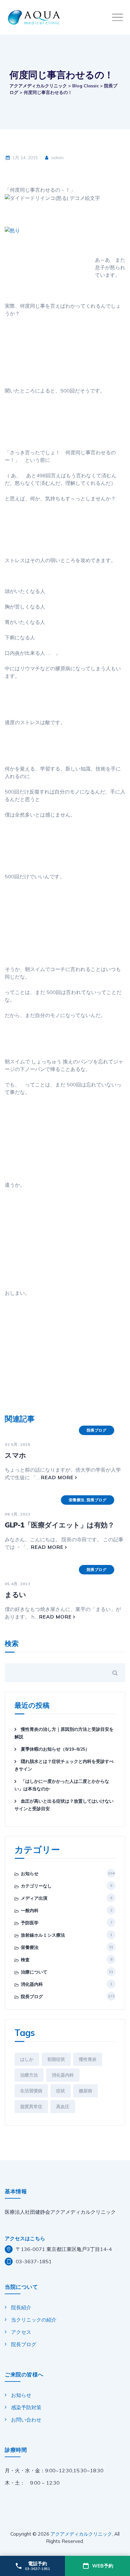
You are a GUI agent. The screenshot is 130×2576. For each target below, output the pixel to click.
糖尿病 (86, 2091)
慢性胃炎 (88, 2059)
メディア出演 (34, 1898)
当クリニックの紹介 (34, 2320)
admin (57, 158)
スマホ (15, 1455)
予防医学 (30, 1923)
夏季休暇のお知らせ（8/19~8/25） (55, 1749)
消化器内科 (32, 1984)
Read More (57, 1477)
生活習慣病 (31, 2091)
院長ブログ (97, 1430)
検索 (12, 1644)
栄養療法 (77, 1500)
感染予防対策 (26, 2407)
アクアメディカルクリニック (81, 2534)
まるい (15, 1595)
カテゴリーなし (36, 1886)
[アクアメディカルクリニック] (67, 17)
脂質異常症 (31, 2107)
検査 (25, 1960)
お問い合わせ (26, 2420)
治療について (34, 1972)
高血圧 (63, 2107)
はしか (27, 2059)
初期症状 (56, 2059)
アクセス (21, 2332)
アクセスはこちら (25, 2238)
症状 (61, 2091)
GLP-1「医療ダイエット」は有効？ (59, 1525)
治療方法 (29, 2075)
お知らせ (30, 1874)
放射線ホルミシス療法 (43, 1935)
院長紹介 (21, 2307)
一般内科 (30, 1910)
